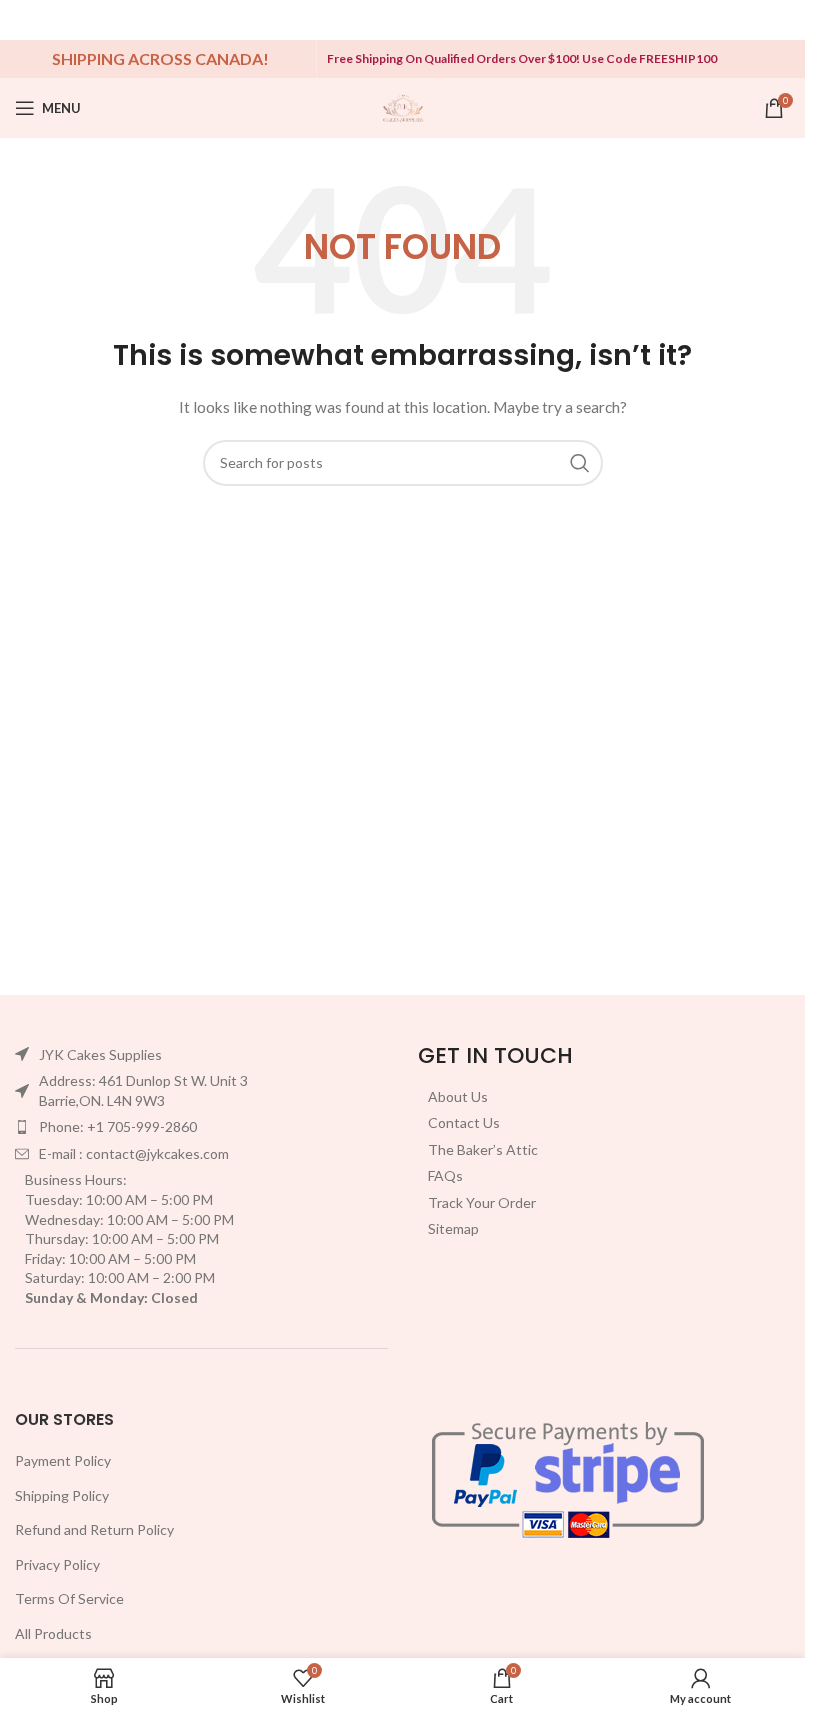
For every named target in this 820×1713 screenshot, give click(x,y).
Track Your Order (482, 1202)
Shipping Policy (62, 1495)
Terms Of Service (69, 1598)
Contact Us (464, 1122)
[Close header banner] (780, 20)
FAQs (445, 1175)
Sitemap (453, 1228)
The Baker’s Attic (483, 1149)
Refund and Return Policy (94, 1529)
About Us (458, 1096)
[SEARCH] (580, 463)
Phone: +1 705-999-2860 (118, 1126)
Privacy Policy (57, 1564)
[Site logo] (403, 106)
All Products (53, 1633)
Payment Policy (63, 1460)
